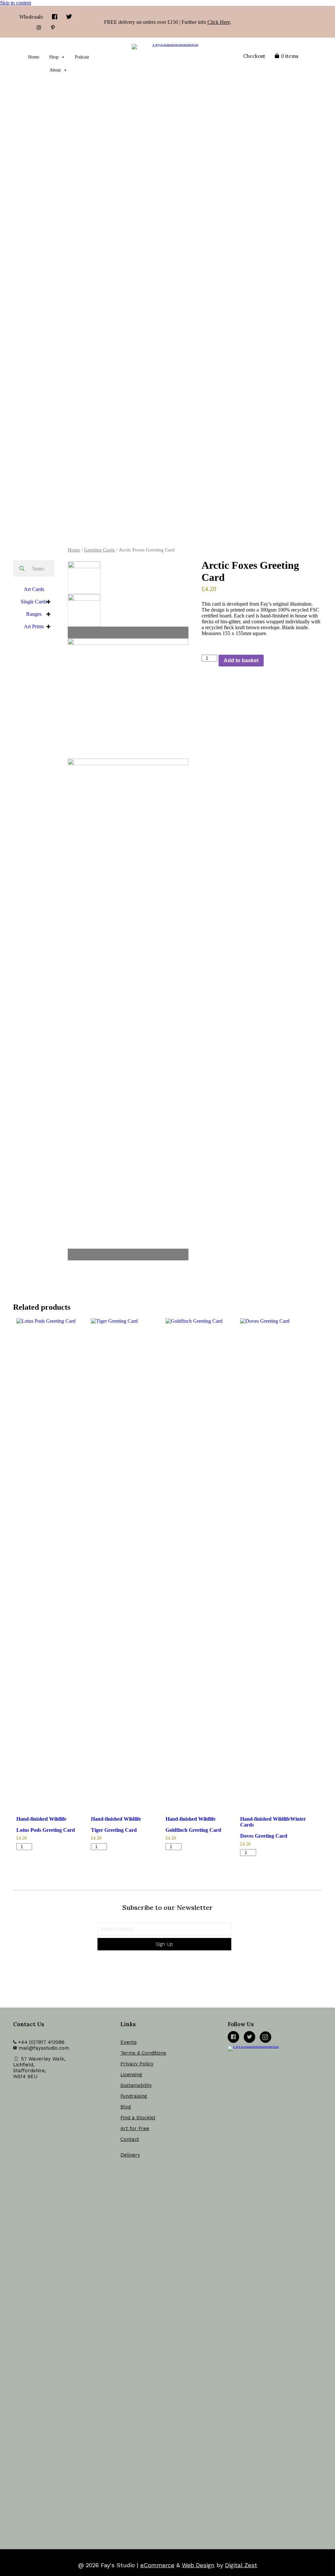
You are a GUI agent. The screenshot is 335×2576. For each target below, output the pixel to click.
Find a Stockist (138, 2118)
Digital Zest (241, 2565)
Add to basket (241, 660)
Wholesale (31, 17)
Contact (130, 2139)
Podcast (82, 57)
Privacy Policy (137, 2064)
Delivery (130, 2155)
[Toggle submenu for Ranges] (48, 614)
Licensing (131, 2075)
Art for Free (135, 2128)
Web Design (198, 2565)
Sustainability (136, 2085)
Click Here (219, 22)
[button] (164, 1944)
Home (34, 57)
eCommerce (157, 2565)
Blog (126, 2107)
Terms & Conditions (143, 2053)
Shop (54, 57)
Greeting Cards (99, 550)
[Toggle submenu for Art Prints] (48, 627)
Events (129, 2042)
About (55, 70)
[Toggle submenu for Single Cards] (48, 602)
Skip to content (16, 3)
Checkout (254, 56)
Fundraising (134, 2096)
